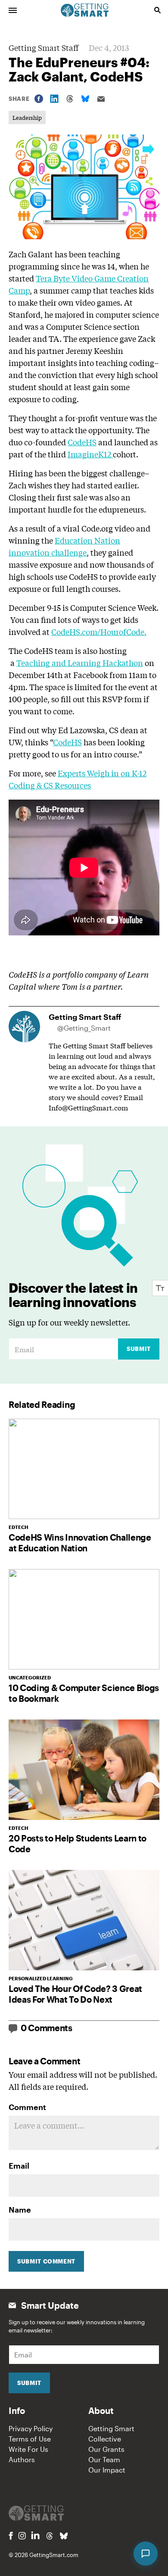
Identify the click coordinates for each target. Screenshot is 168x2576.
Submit (139, 1349)
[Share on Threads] (70, 99)
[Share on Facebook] (39, 99)
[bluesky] (64, 2536)
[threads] (50, 2536)
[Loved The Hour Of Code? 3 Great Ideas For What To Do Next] (84, 1920)
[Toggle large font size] (160, 1288)
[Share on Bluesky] (85, 99)
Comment (27, 2107)
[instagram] (22, 2536)
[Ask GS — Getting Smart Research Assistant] (146, 2554)
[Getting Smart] (85, 9)
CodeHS (82, 442)
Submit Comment (46, 2261)
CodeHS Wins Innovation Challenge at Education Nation (80, 1543)
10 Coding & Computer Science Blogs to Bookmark (84, 1693)
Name (20, 2210)
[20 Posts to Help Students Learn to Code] (84, 1770)
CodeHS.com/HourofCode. (99, 631)
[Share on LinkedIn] (54, 99)
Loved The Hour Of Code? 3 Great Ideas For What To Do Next (75, 1994)
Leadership (27, 117)
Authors (22, 2459)
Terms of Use (30, 2439)
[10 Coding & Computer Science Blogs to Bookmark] (84, 1619)
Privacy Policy (31, 2428)
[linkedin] (35, 2535)
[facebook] (11, 2536)
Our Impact (107, 2470)
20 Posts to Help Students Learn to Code (78, 1843)
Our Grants (106, 2449)
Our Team (104, 2459)
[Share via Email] (101, 99)
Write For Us (28, 2449)
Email (19, 2166)
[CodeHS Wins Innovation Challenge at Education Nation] (84, 1469)
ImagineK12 (90, 454)
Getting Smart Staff (44, 47)
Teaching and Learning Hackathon (80, 663)
